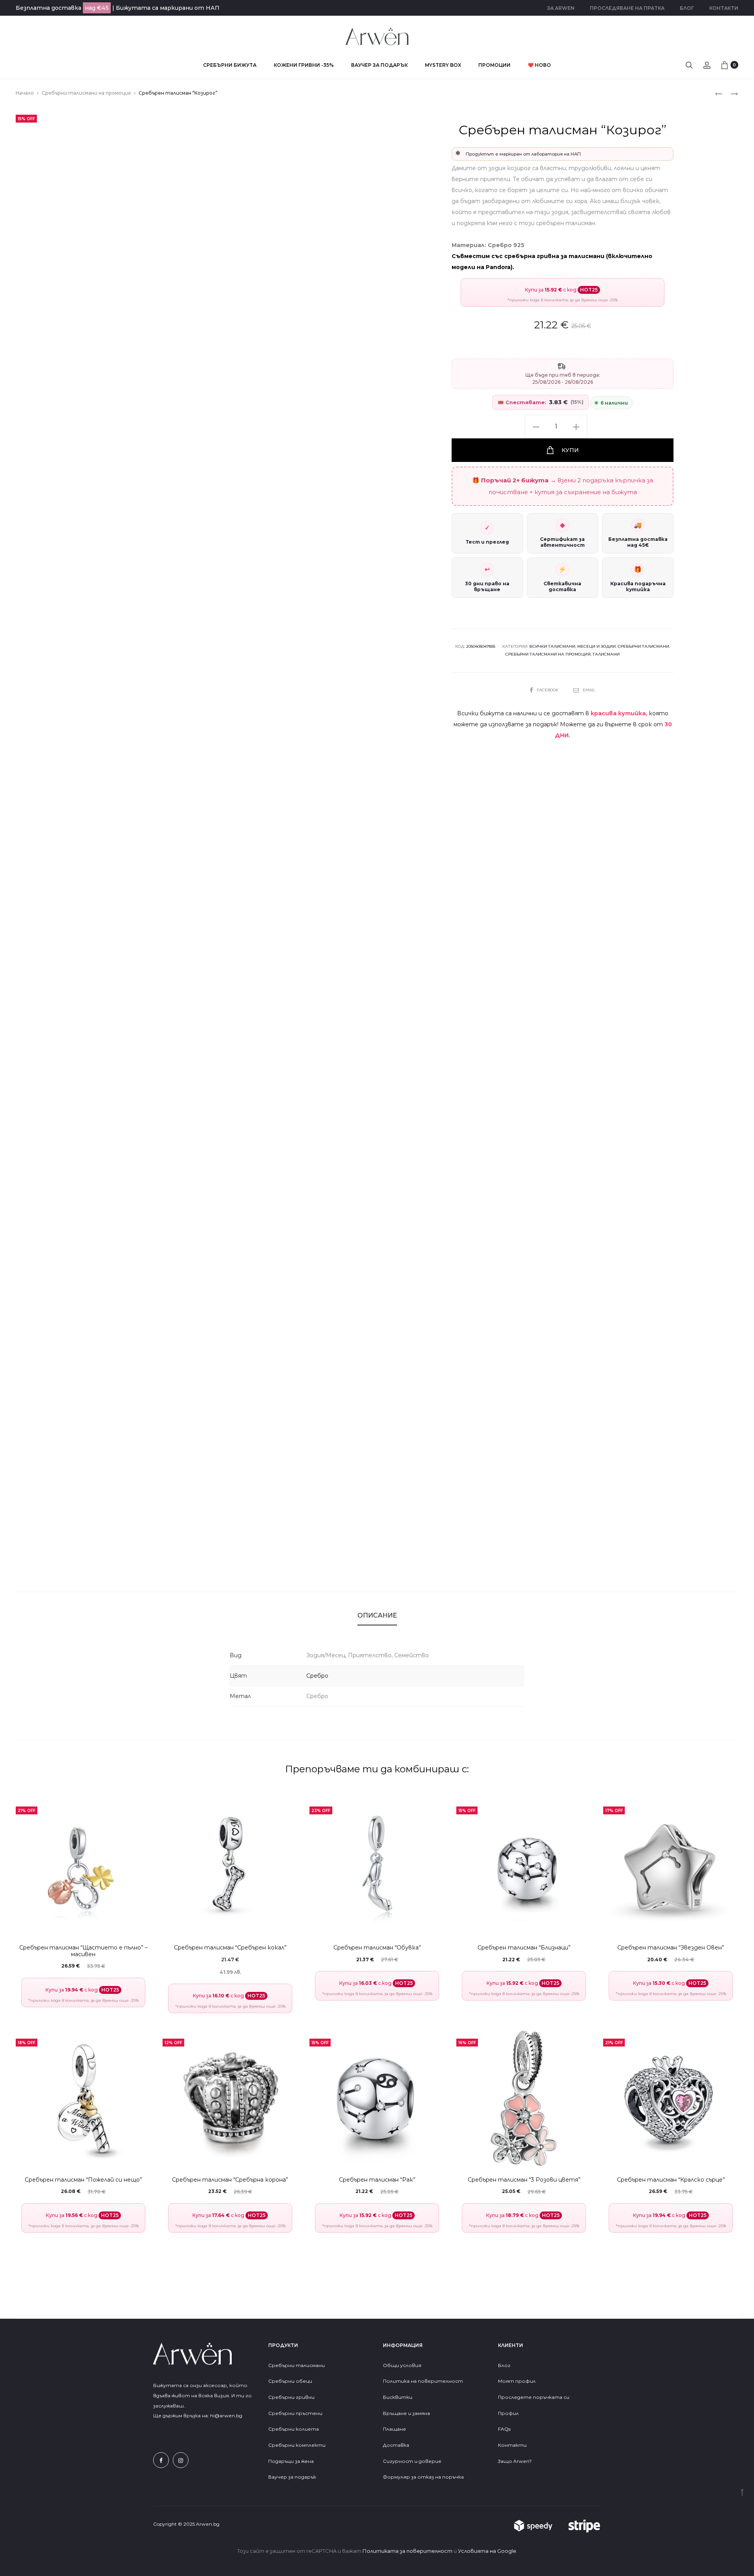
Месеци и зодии (597, 646)
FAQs (504, 2429)
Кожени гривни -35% (304, 65)
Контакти (724, 8)
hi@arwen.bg (226, 2416)
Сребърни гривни (291, 2397)
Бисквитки (398, 2397)
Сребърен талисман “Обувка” (377, 1948)
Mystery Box (443, 65)
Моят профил (517, 2381)
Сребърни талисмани (643, 646)
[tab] (377, 1616)
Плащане (394, 2429)
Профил (508, 2413)
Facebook (548, 690)
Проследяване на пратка (627, 8)
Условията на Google (487, 2551)
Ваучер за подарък (379, 65)
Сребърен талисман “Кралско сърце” (671, 2180)
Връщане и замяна (406, 2413)
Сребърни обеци (290, 2381)
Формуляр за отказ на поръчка (423, 2477)
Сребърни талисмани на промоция (86, 93)
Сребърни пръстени (295, 2413)
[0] (725, 65)
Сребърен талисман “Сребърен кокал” (230, 1948)
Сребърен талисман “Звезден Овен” (671, 1948)
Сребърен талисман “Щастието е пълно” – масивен (83, 1951)
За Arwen (561, 8)
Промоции (494, 65)
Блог (687, 8)
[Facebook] (161, 2460)
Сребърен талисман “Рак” (377, 2180)
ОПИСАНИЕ (377, 1615)
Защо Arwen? (515, 2461)
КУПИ (569, 450)
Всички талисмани (552, 646)
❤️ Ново (539, 65)
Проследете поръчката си (534, 2397)
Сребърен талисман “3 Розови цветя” (524, 2180)
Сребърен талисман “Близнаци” (524, 1948)
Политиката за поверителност (407, 2551)
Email (589, 690)
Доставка (396, 2445)
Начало (25, 93)
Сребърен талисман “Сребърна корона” (230, 2180)
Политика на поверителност (423, 2381)
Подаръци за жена (292, 2461)
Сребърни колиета (294, 2429)
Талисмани (606, 654)
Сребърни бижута (230, 65)
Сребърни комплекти (297, 2445)
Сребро (317, 1676)
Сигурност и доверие (412, 2461)
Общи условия (402, 2365)
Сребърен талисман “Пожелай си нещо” (83, 2180)
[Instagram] (181, 2460)
